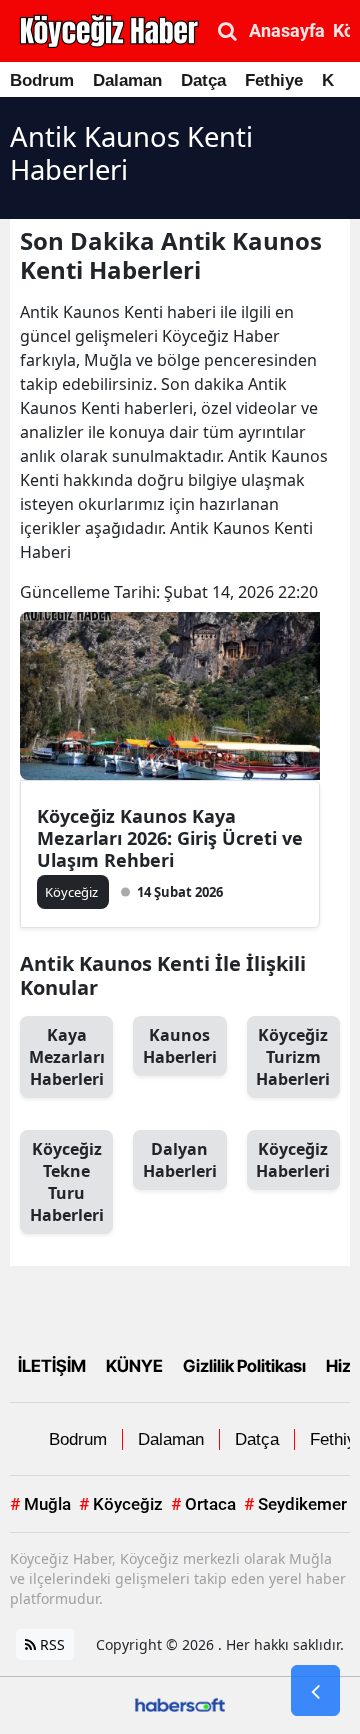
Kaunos (180, 1046)
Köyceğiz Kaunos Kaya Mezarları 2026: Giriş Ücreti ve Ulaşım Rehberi (170, 838)
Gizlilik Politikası (244, 1366)
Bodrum (42, 80)
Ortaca (203, 1504)
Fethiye (274, 80)
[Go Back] (315, 1691)
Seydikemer (295, 1504)
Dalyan (180, 1160)
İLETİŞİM (52, 1366)
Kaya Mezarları (67, 1057)
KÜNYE (134, 1366)
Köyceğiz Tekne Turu (67, 1182)
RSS (50, 1644)
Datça (203, 80)
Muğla (40, 1504)
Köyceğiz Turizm (293, 1057)
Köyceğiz (293, 1160)
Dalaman (127, 80)
